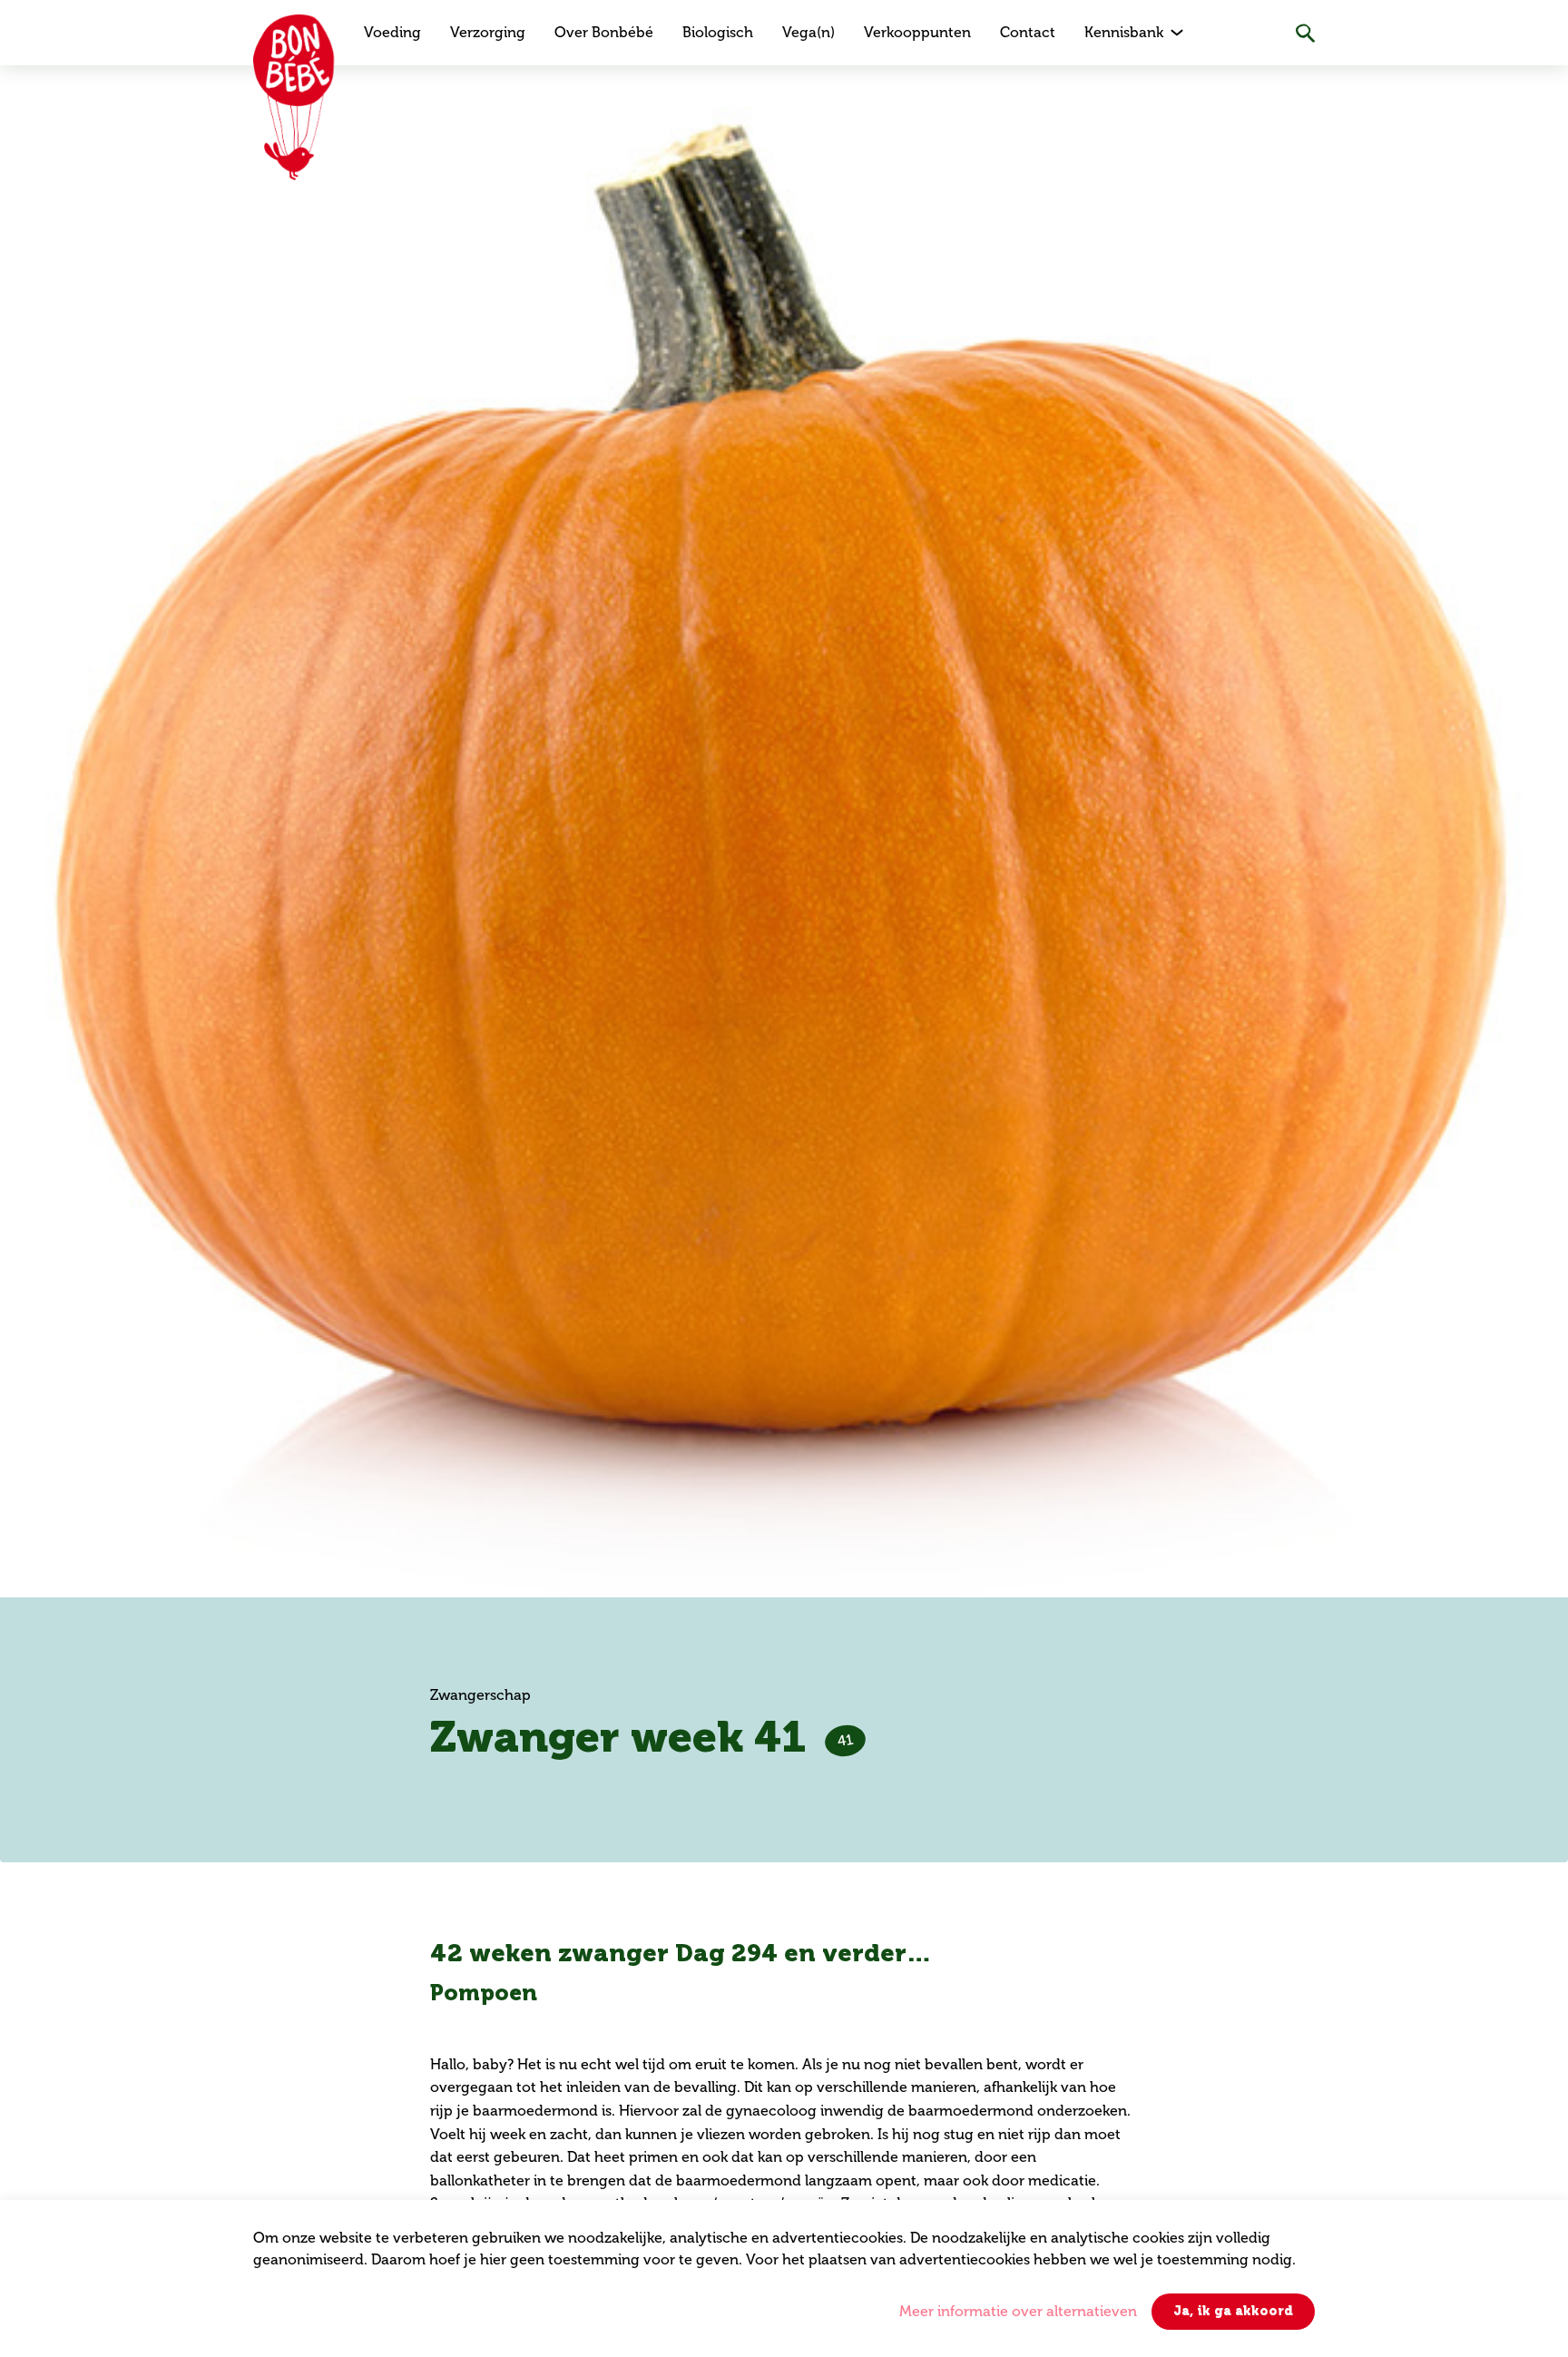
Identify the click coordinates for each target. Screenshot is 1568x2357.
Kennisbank (1124, 32)
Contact (1028, 32)
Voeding (392, 32)
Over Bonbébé (604, 32)
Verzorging (488, 32)
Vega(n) (808, 32)
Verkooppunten (917, 32)
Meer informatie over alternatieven (1018, 2311)
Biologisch (718, 32)
